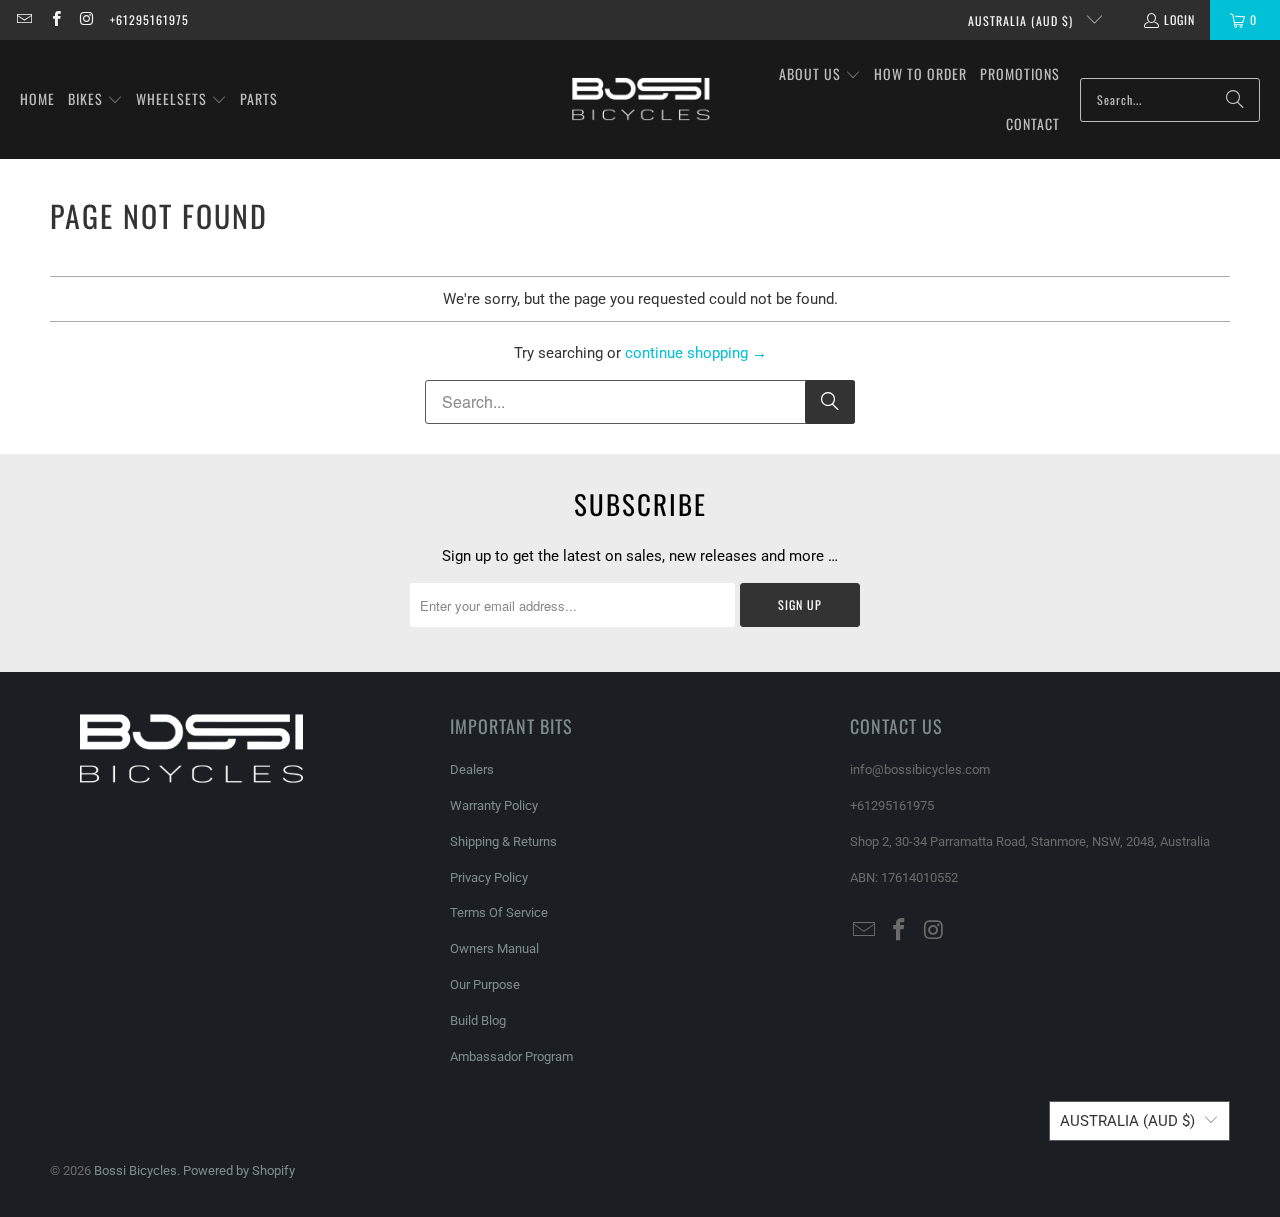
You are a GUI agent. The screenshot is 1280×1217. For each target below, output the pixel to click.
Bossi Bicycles (135, 1170)
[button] (95, 100)
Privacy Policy (489, 877)
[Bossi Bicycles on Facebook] (54, 19)
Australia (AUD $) (1022, 20)
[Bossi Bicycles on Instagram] (86, 19)
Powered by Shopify (239, 1170)
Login (1179, 19)
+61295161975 (149, 19)
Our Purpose (485, 984)
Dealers (472, 769)
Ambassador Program (511, 1056)
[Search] (1235, 100)
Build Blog (478, 1020)
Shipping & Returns (503, 841)
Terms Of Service (499, 912)
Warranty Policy (494, 805)
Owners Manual (494, 948)
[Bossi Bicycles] (641, 99)
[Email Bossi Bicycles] (23, 19)
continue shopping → (696, 353)
